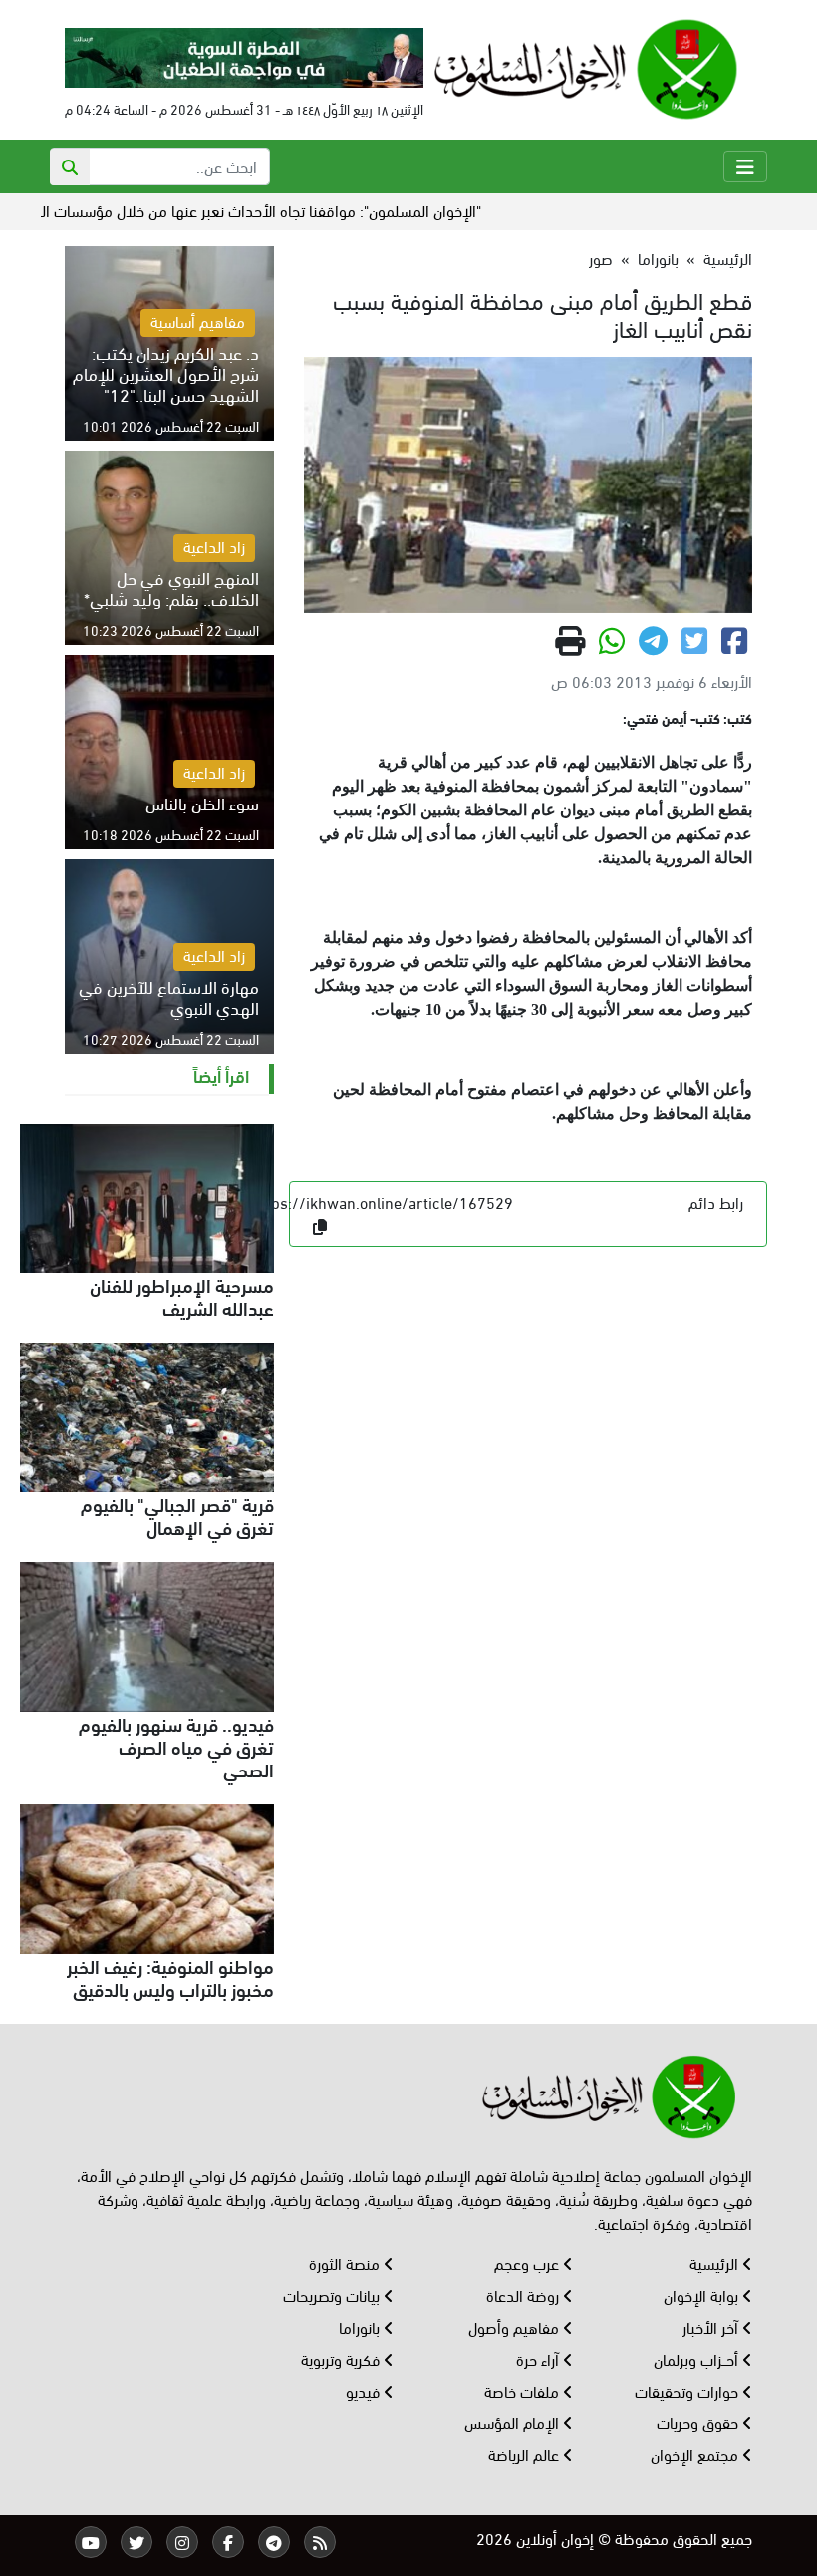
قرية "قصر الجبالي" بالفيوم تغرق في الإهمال (177, 1515)
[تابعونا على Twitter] (136, 2542)
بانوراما (658, 258)
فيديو (365, 2390)
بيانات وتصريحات (333, 2294)
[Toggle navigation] (745, 166)
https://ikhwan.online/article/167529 (383, 1202)
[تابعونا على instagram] (182, 2542)
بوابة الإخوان (703, 2294)
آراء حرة (540, 2358)
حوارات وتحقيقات (688, 2390)
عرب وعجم (529, 2262)
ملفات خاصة (524, 2390)
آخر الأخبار (712, 2326)
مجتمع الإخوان (696, 2454)
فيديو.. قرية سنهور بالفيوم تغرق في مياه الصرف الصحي (176, 1746)
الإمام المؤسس (514, 2422)
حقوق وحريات (699, 2422)
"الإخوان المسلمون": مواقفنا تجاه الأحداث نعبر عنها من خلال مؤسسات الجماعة (291, 210)
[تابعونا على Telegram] (274, 2542)
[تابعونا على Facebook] (228, 2542)
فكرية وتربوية (342, 2358)
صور (601, 258)
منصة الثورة (346, 2262)
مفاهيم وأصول (516, 2326)
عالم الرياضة (526, 2454)
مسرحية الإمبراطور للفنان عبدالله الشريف (182, 1295)
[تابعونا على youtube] (91, 2542)
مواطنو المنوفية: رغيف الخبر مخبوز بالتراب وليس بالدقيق (170, 1976)
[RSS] (320, 2542)
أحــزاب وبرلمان (698, 2358)
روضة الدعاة (525, 2294)
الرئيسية (728, 258)
